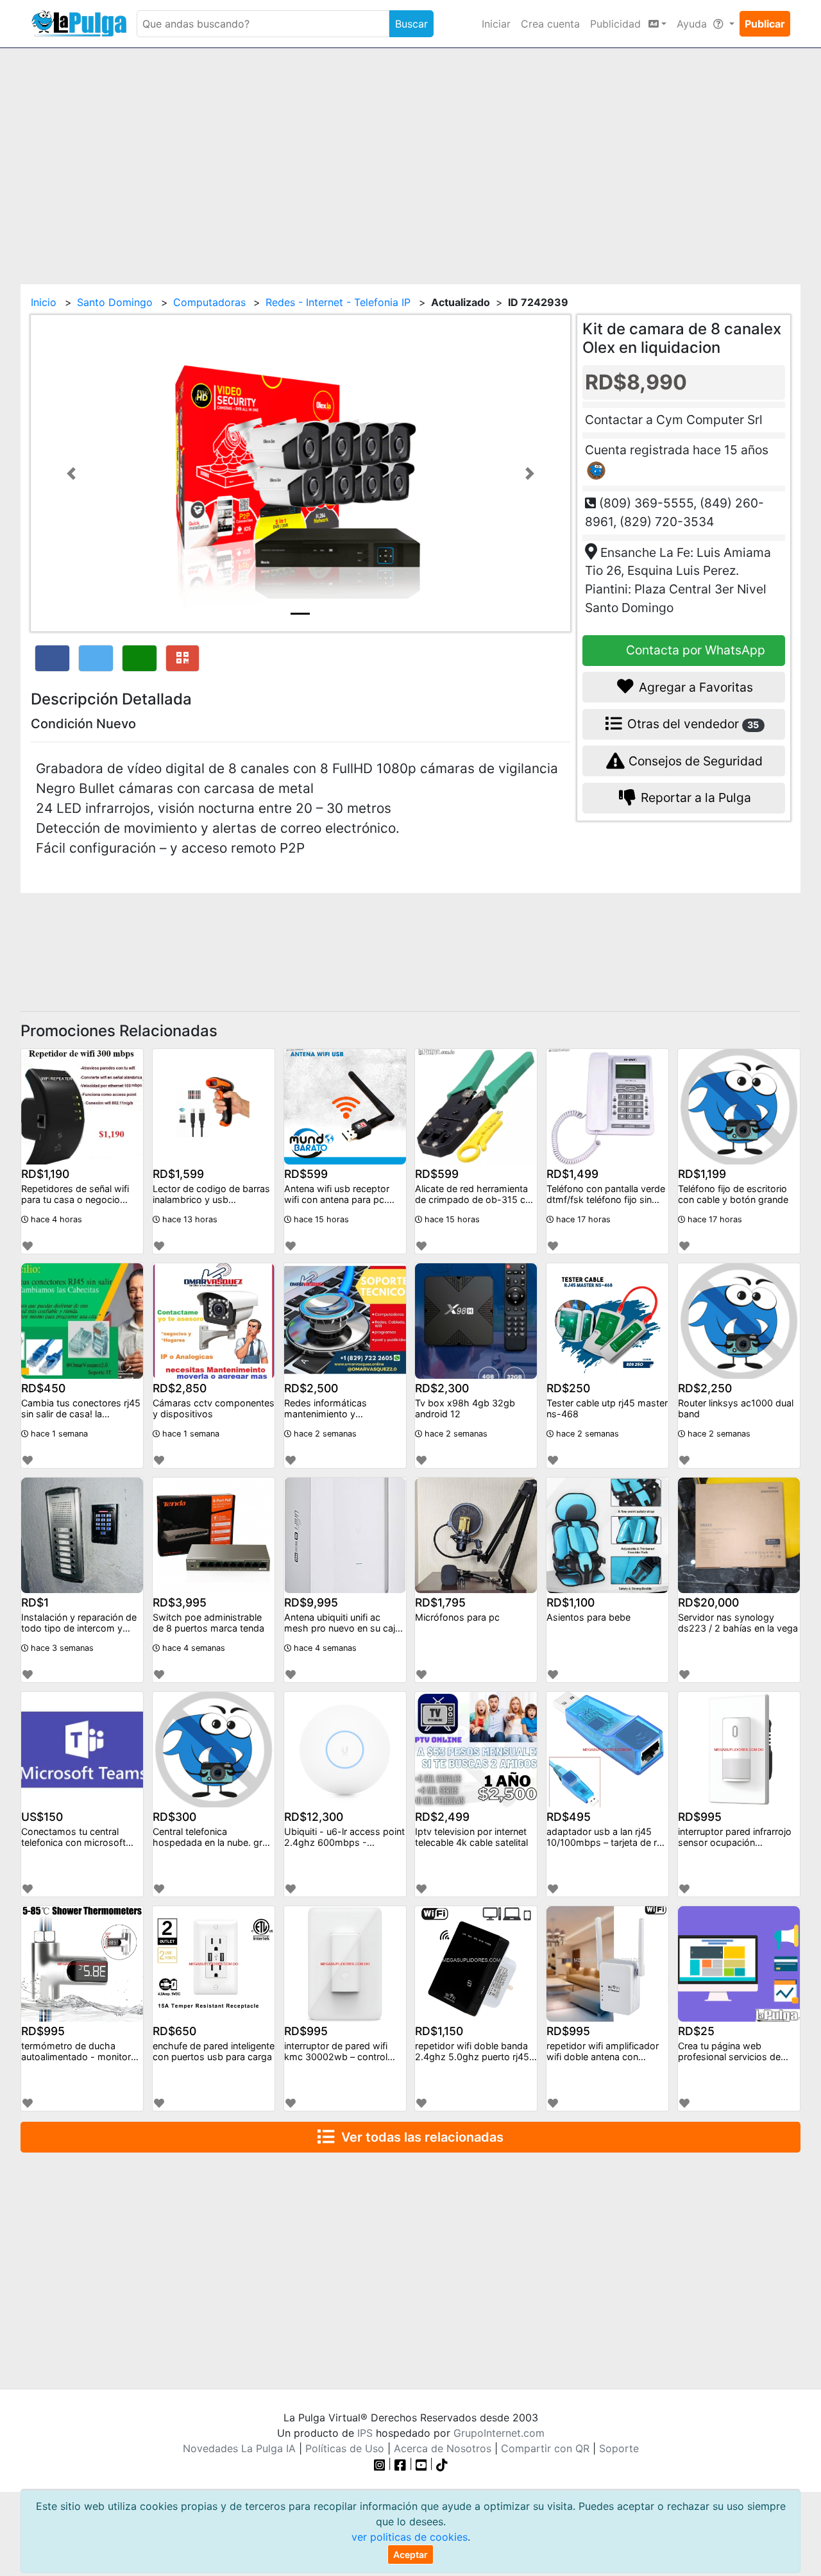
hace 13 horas (189, 1219)
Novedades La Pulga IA (239, 2448)
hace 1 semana (58, 1434)
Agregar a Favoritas (694, 687)
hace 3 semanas (61, 1648)
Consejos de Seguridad (694, 761)
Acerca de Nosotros (443, 2448)
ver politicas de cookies (410, 2537)
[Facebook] (400, 2464)
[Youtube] (421, 2464)
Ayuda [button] (693, 24)
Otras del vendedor (692, 724)
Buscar (411, 24)
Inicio (44, 302)
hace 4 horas (55, 1219)
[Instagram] (381, 2464)
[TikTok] (442, 2464)
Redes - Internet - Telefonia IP (338, 302)
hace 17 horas (582, 1219)
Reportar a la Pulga (694, 798)
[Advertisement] (410, 158)
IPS (365, 2433)
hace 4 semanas (192, 1648)
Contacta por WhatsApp (694, 650)
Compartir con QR (545, 2448)
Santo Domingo (115, 302)
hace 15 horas (320, 1219)
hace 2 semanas (324, 1434)
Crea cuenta (550, 24)
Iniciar (496, 24)
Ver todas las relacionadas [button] (419, 2137)
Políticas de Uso (345, 2448)
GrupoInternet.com (499, 2433)
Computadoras (209, 302)
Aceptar (410, 2555)
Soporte (619, 2448)
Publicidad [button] (617, 24)
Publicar (765, 24)
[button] (71, 473)
